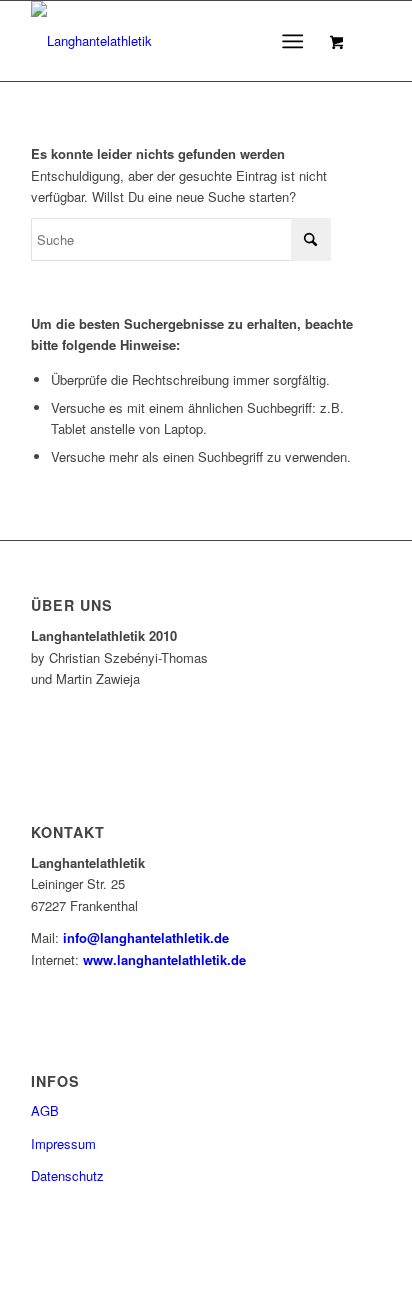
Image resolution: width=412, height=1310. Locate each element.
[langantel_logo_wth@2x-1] (171, 41)
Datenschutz (67, 1175)
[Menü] (292, 41)
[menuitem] (296, 41)
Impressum (63, 1143)
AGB (45, 1110)
